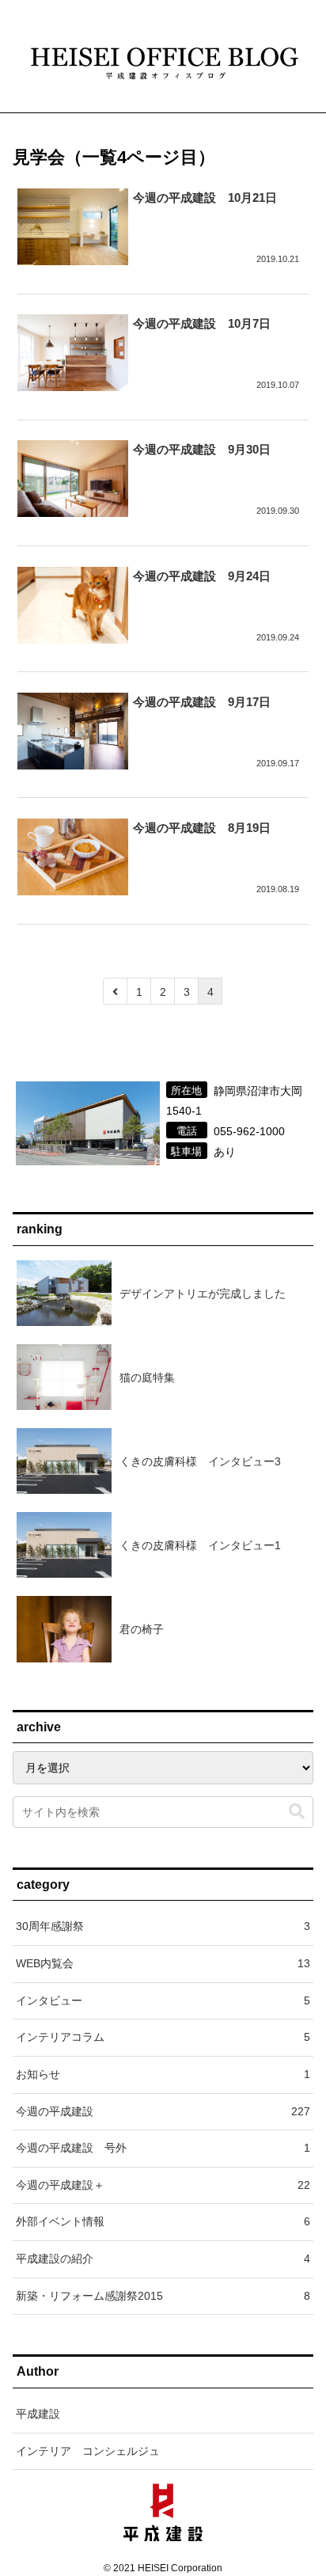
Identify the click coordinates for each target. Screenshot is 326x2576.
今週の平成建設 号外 (163, 2148)
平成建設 (38, 2414)
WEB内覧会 (163, 1963)
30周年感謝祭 (163, 1926)
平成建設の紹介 (163, 2259)
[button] (297, 1812)
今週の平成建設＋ (163, 2185)
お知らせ (163, 2074)
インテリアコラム (163, 2037)
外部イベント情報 (163, 2221)
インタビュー (163, 2000)
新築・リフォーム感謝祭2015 (163, 2296)
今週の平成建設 (163, 2111)
